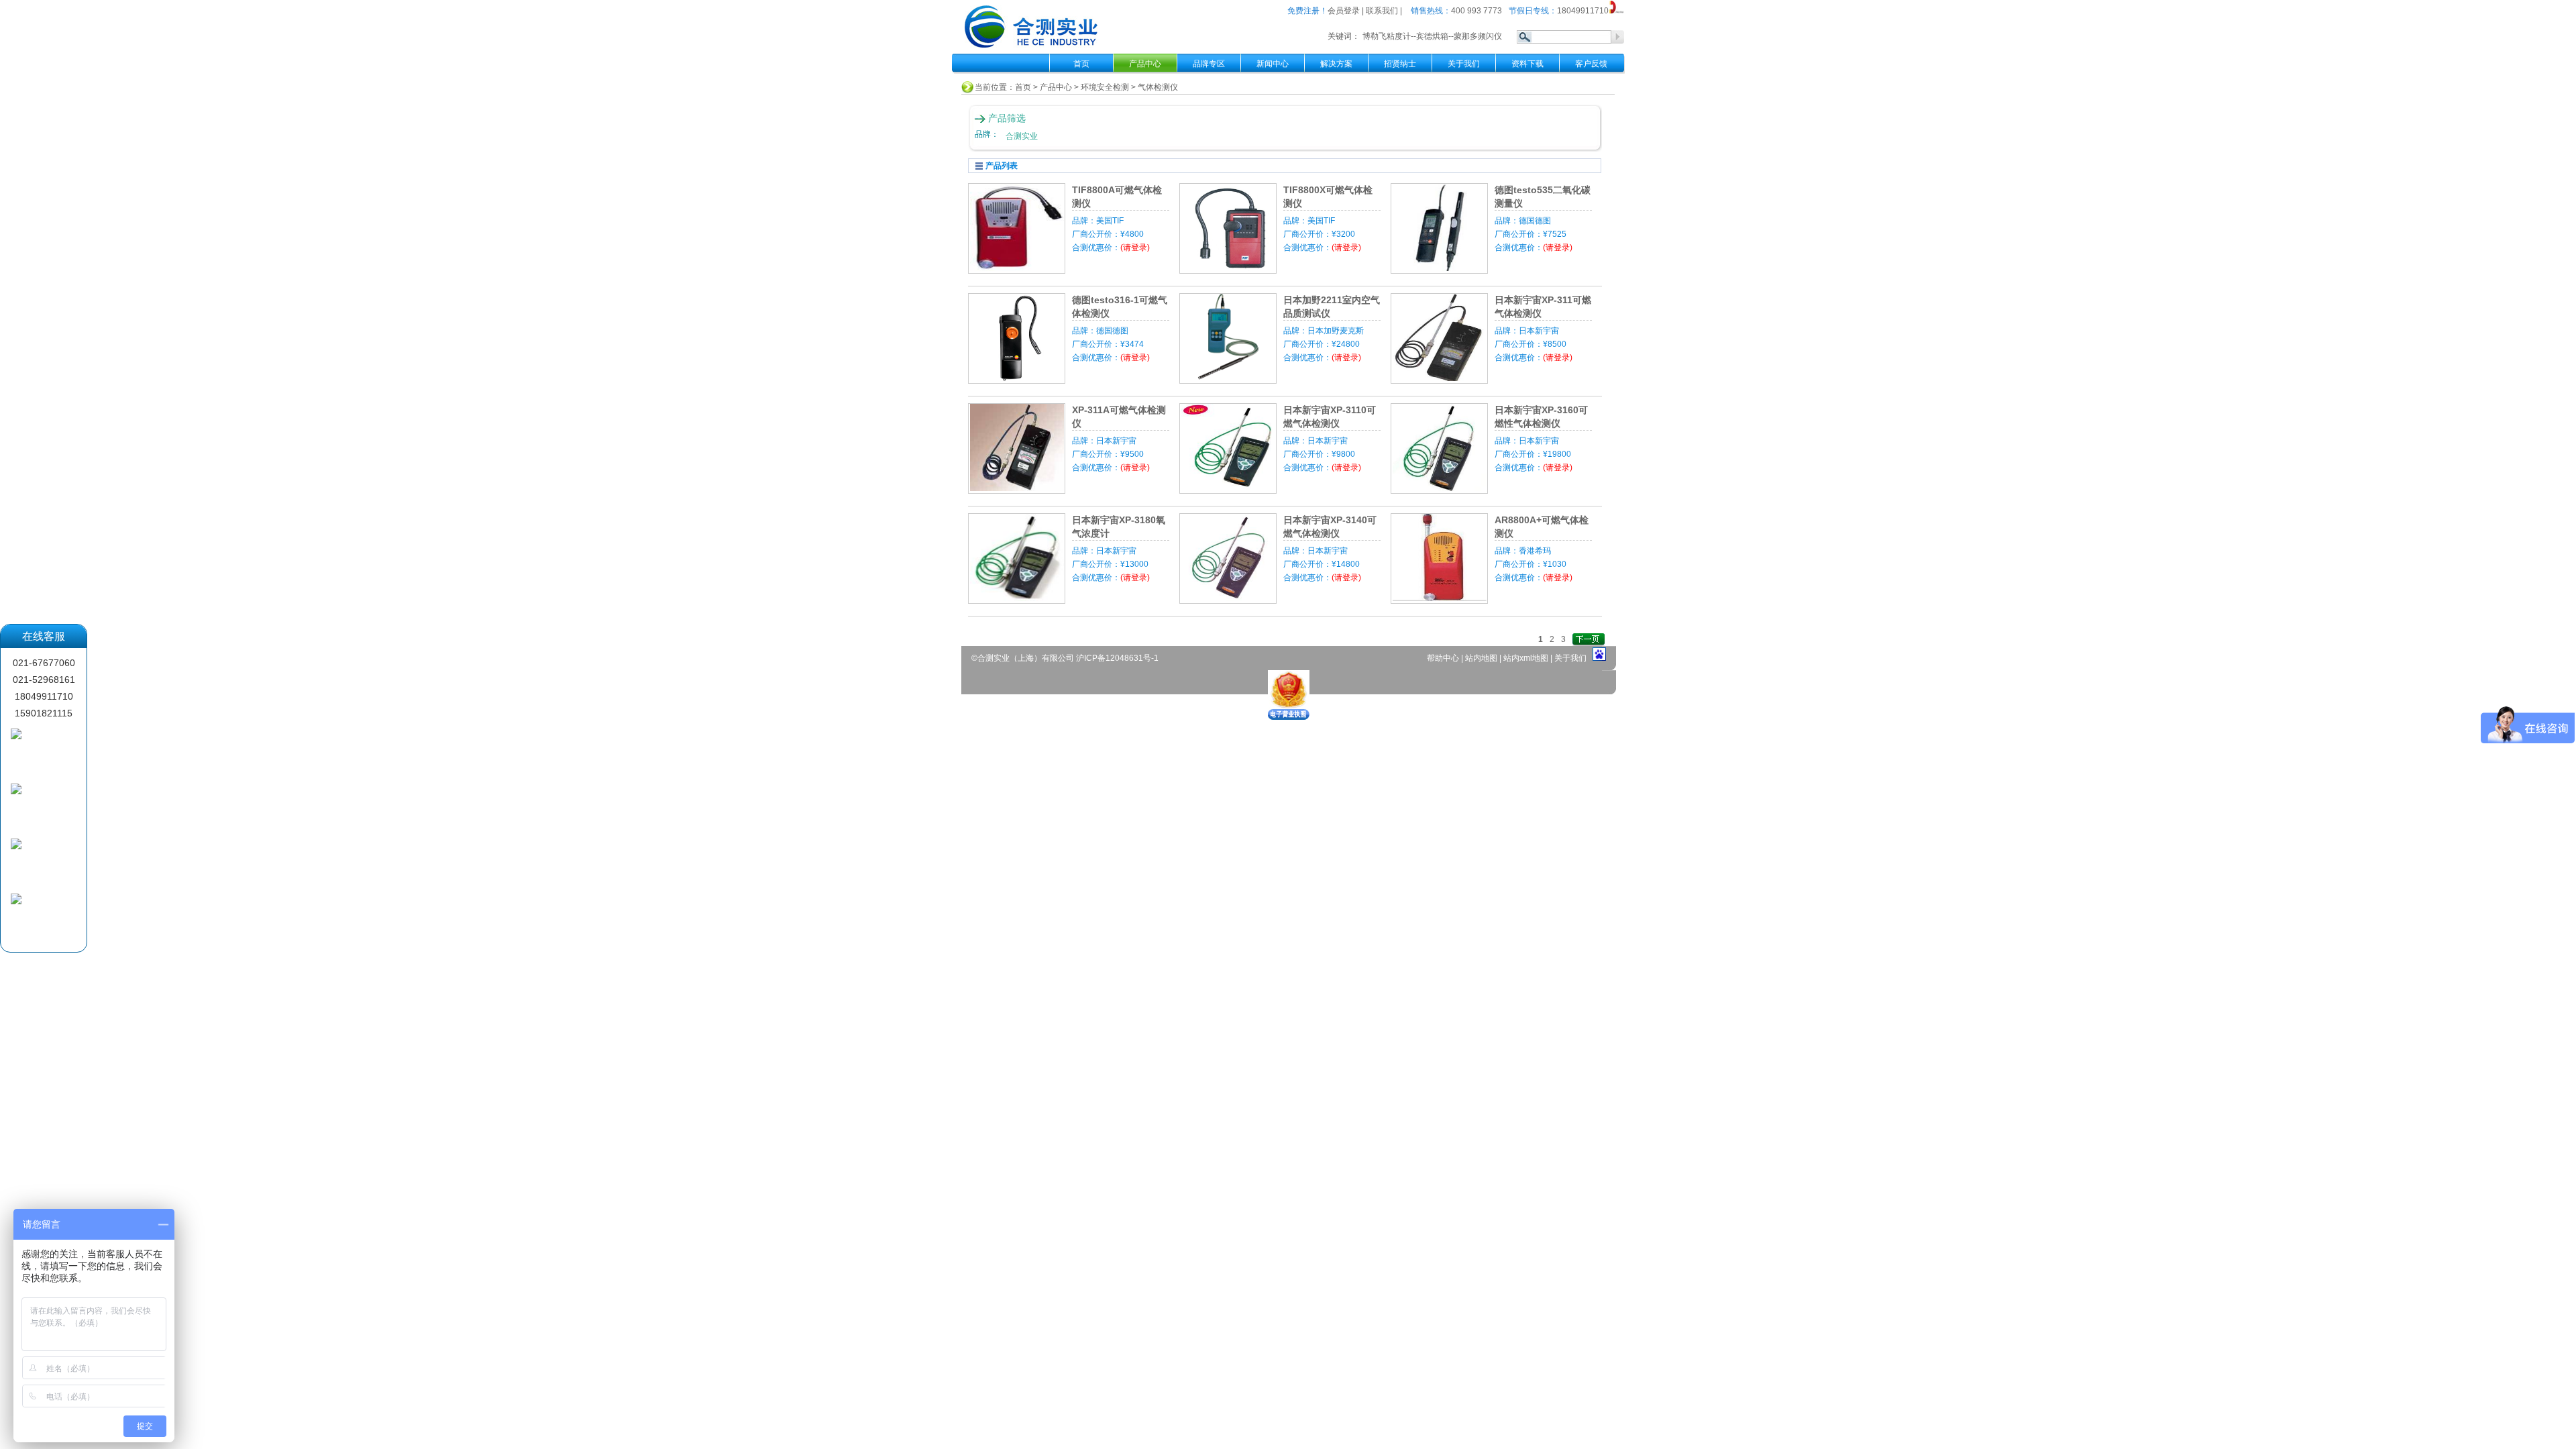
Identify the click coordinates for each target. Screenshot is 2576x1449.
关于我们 (1464, 64)
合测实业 (1022, 136)
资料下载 (1527, 64)
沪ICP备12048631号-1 (1117, 658)
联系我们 (1382, 11)
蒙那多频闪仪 (1478, 36)
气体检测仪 (1158, 87)
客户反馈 (1591, 64)
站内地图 (1482, 658)
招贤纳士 (1400, 64)
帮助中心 (1444, 658)
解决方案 (1336, 64)
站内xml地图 (1526, 658)
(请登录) (1135, 248)
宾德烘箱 (1432, 36)
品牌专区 (1209, 64)
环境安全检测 (1105, 87)
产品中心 (1056, 87)
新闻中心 (1273, 64)
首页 (1081, 64)
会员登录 (1344, 11)
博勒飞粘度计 (1387, 36)
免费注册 (1303, 11)
